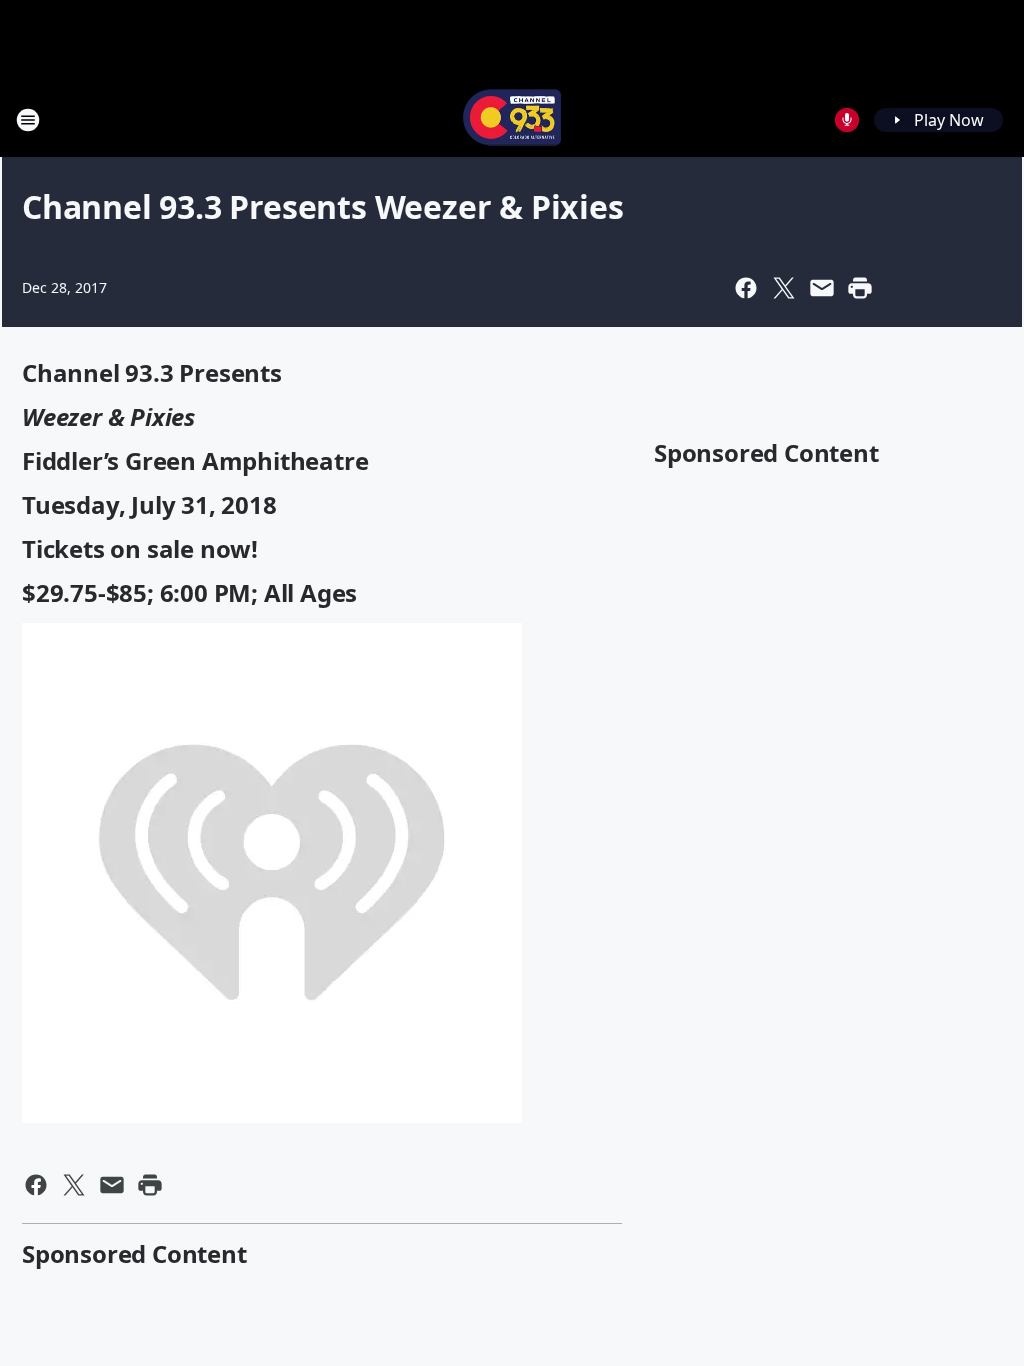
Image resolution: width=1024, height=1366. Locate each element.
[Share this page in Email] (822, 288)
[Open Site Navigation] (28, 120)
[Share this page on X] (784, 288)
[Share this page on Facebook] (746, 288)
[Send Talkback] (847, 120)
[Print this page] (860, 288)
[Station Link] (512, 119)
